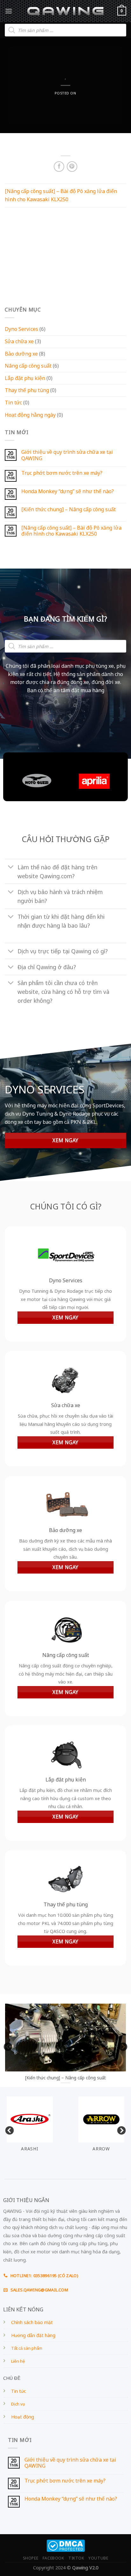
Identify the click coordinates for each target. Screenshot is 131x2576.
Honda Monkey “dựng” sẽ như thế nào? (68, 491)
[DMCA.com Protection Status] (66, 2545)
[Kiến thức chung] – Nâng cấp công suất (69, 509)
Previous (6, 2045)
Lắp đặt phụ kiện (25, 378)
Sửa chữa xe (19, 341)
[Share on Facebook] (59, 167)
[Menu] (9, 11)
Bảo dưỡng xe (21, 354)
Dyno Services (21, 329)
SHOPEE (31, 2558)
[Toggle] (11, 868)
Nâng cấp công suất (28, 366)
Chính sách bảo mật (32, 2322)
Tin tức (13, 402)
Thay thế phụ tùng (27, 390)
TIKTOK (76, 2558)
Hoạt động (23, 2417)
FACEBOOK (53, 2558)
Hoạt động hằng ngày (30, 415)
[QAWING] (66, 11)
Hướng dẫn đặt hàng (33, 2335)
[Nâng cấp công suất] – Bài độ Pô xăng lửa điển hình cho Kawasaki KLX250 (71, 531)
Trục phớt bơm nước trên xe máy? (62, 473)
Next (121, 2045)
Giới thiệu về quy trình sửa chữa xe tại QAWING (67, 455)
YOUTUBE (98, 2558)
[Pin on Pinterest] (72, 167)
